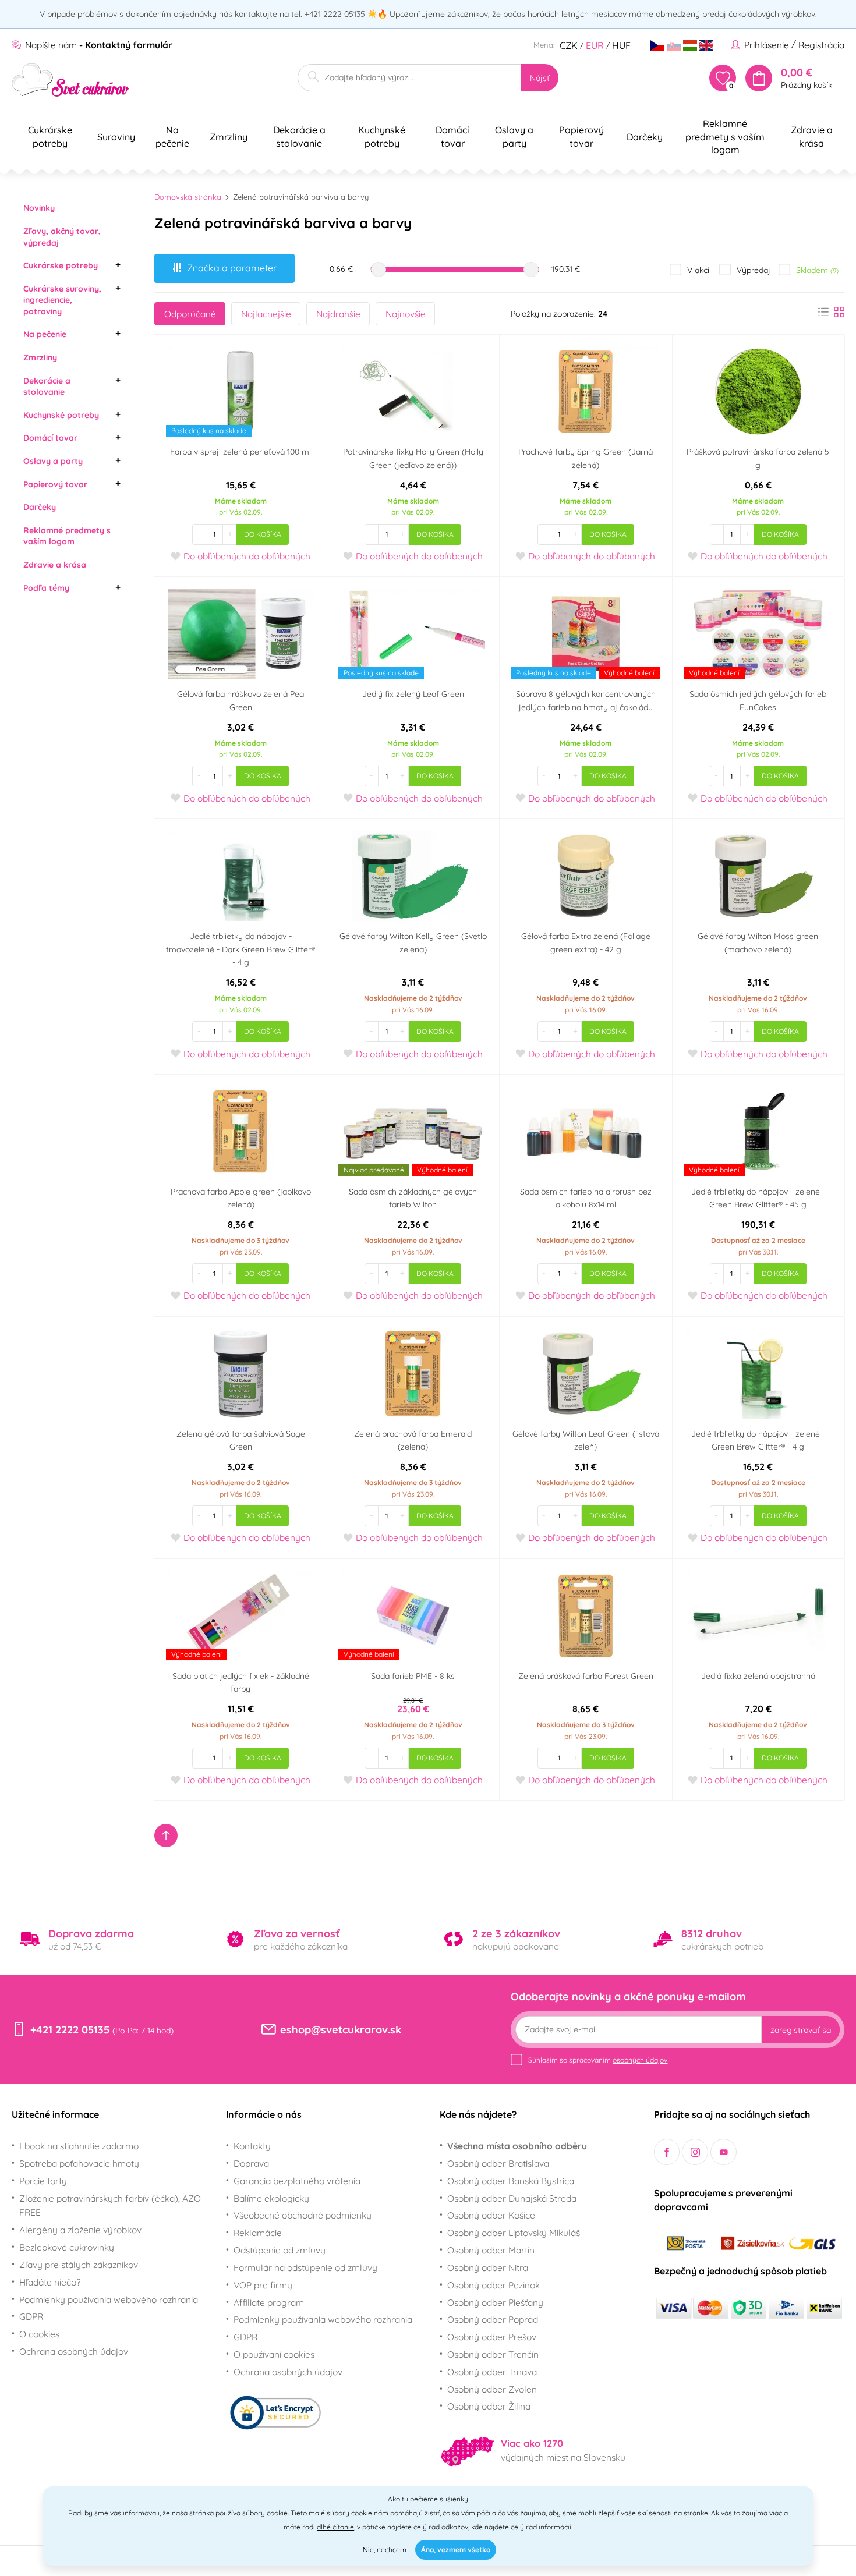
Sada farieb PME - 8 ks (413, 1676)
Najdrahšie (338, 314)
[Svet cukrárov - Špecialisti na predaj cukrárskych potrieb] (71, 80)
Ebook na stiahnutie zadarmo (79, 2146)
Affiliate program (269, 2302)
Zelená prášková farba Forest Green (586, 1676)
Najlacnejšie (266, 314)
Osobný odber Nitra (488, 2267)
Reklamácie (258, 2233)
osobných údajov (640, 2060)
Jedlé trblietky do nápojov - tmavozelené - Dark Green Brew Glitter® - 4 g (240, 949)
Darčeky (40, 507)
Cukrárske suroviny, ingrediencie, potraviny (62, 300)
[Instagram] (695, 2152)
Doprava (251, 2163)
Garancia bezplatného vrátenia (297, 2181)
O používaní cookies (274, 2354)
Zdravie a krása (55, 565)
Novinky (39, 208)
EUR (595, 45)
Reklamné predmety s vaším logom (67, 536)
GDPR (31, 2316)
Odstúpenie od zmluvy (280, 2250)
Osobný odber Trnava (492, 2372)
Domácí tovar (50, 438)
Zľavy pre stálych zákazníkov (79, 2265)
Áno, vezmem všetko (456, 2550)
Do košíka (263, 534)
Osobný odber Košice (491, 2215)
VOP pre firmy (263, 2285)
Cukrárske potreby (61, 265)
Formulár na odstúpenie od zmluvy (305, 2267)
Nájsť (540, 78)
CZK (569, 45)
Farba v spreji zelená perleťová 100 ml (240, 452)
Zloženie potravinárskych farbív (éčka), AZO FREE (110, 2205)
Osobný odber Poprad (493, 2319)
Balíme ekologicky (271, 2198)
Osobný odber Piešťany (495, 2302)
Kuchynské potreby (61, 415)
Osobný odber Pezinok (494, 2285)
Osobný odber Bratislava (498, 2163)
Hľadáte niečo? (50, 2282)
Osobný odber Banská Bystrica (511, 2181)
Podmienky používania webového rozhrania (109, 2299)
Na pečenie (45, 334)
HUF (621, 45)
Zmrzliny (40, 357)
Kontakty (252, 2146)
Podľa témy (46, 588)
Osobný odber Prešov (492, 2337)
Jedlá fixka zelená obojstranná (758, 1676)
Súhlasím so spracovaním (598, 2060)
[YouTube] (724, 2152)
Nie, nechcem (385, 2550)
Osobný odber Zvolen (492, 2389)
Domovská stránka (188, 197)
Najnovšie (406, 314)
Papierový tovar (55, 484)
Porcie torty (43, 2181)
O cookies (39, 2334)
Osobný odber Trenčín (493, 2354)
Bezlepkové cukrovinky (67, 2247)
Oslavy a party (53, 461)
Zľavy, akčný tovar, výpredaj (62, 237)
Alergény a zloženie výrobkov (80, 2230)
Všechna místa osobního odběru (517, 2146)
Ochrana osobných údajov (74, 2351)
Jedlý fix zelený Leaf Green (413, 694)
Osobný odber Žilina (489, 2406)
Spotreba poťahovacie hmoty (79, 2163)
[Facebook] (667, 2152)
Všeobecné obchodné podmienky (303, 2215)
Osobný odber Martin (491, 2250)
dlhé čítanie (335, 2527)
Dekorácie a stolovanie (47, 387)
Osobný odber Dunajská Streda (512, 2198)
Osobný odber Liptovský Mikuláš (514, 2233)
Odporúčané (190, 314)
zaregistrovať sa (801, 2030)
